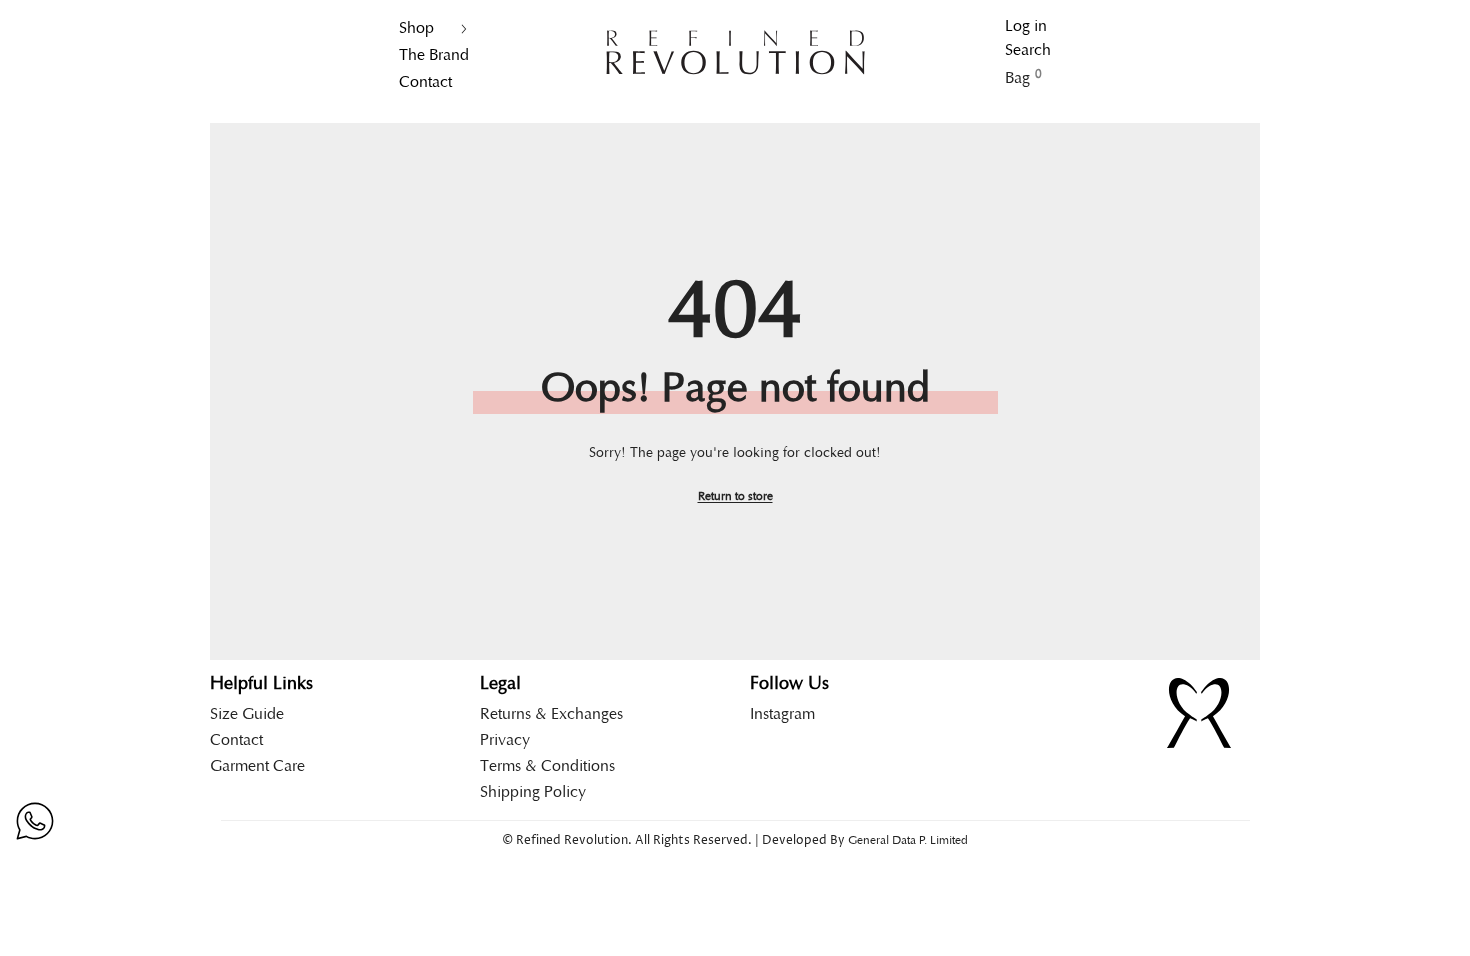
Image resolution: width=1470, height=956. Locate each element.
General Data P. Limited (908, 840)
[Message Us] (35, 821)
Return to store (735, 496)
